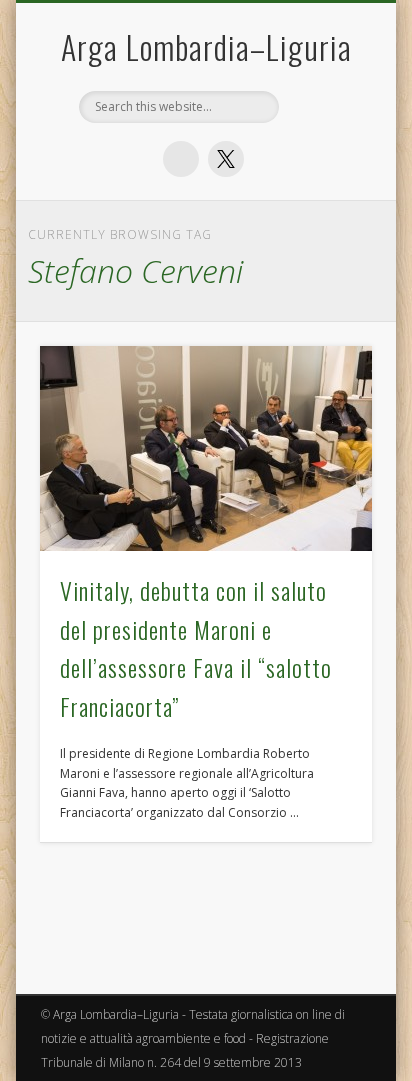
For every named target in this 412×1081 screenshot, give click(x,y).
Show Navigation (323, 379)
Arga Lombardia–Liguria (206, 46)
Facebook (181, 159)
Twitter (226, 159)
